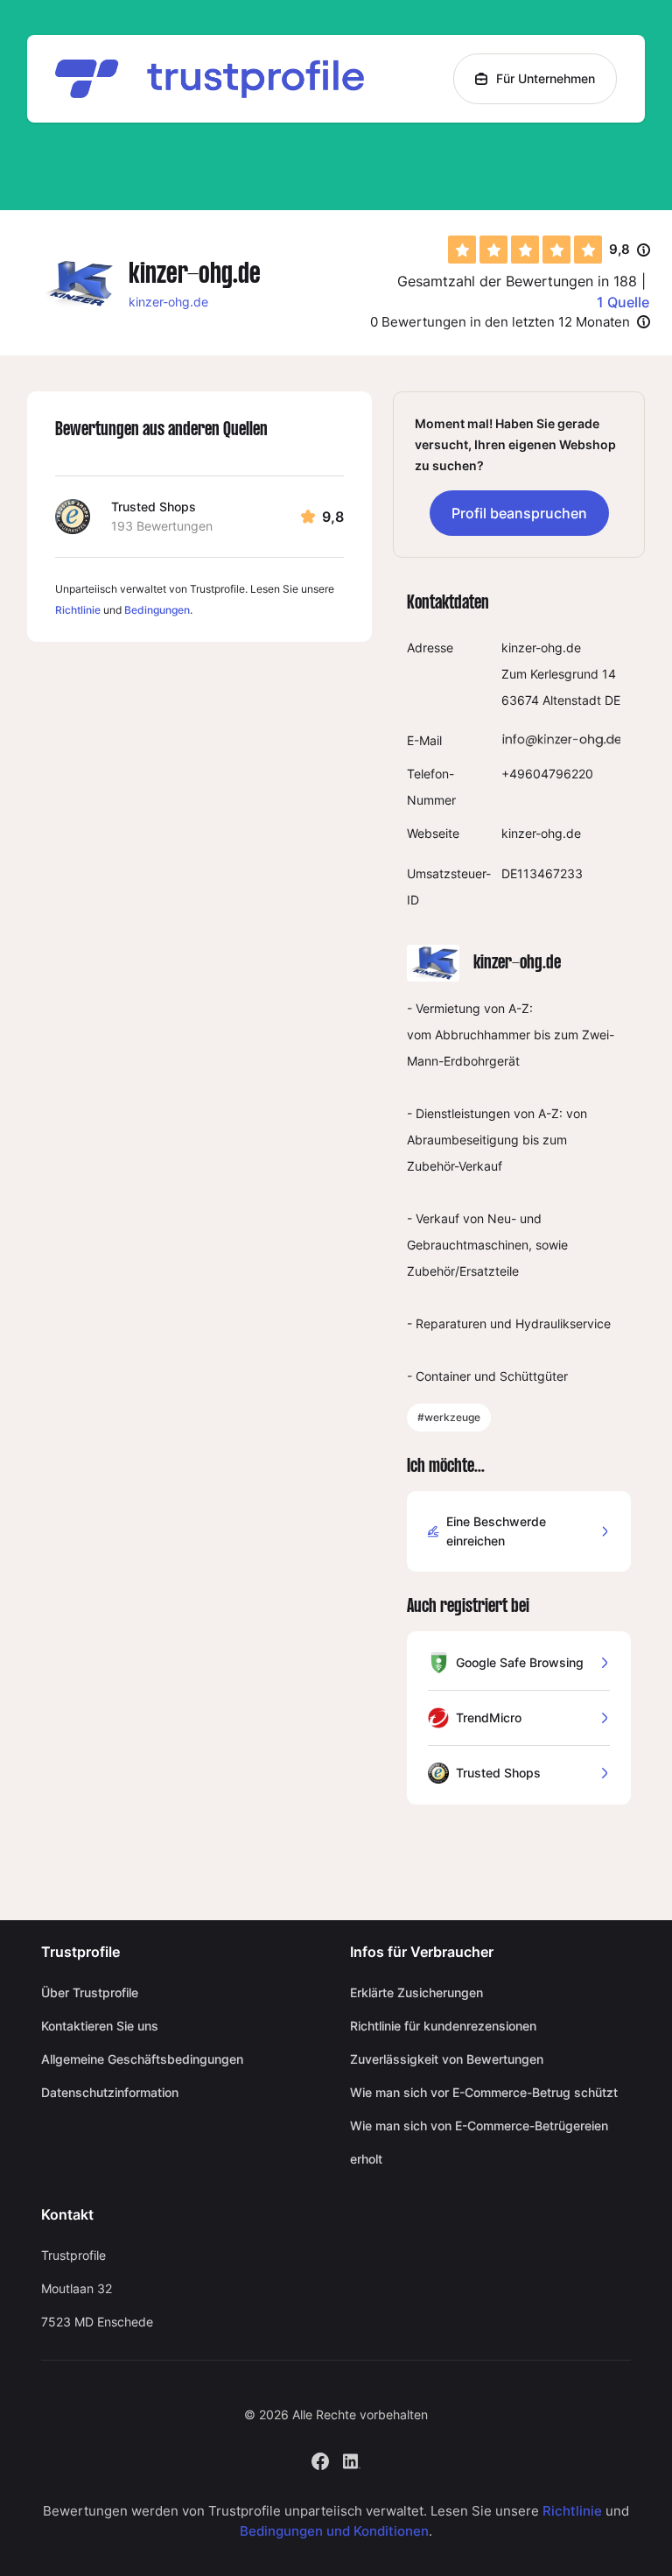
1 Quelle (623, 302)
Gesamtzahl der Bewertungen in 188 (517, 281)
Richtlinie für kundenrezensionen (443, 2026)
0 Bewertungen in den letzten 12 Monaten (500, 322)
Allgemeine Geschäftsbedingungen (142, 2059)
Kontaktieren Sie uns (100, 2026)
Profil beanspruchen (519, 513)
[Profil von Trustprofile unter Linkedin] (352, 2460)
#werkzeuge (449, 1417)
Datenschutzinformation (110, 2092)
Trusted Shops (154, 507)
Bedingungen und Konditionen (334, 2531)
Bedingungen (157, 610)
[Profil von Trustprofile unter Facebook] (320, 2460)
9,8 (630, 250)
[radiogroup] (525, 250)
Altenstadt (572, 700)
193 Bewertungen (162, 526)
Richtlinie (78, 610)
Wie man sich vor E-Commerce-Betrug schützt (484, 2092)
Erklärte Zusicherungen (416, 1992)
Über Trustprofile (90, 1992)
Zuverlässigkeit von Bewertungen (447, 2059)
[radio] (462, 250)
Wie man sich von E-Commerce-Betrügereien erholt (479, 2142)
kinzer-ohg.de (168, 302)
